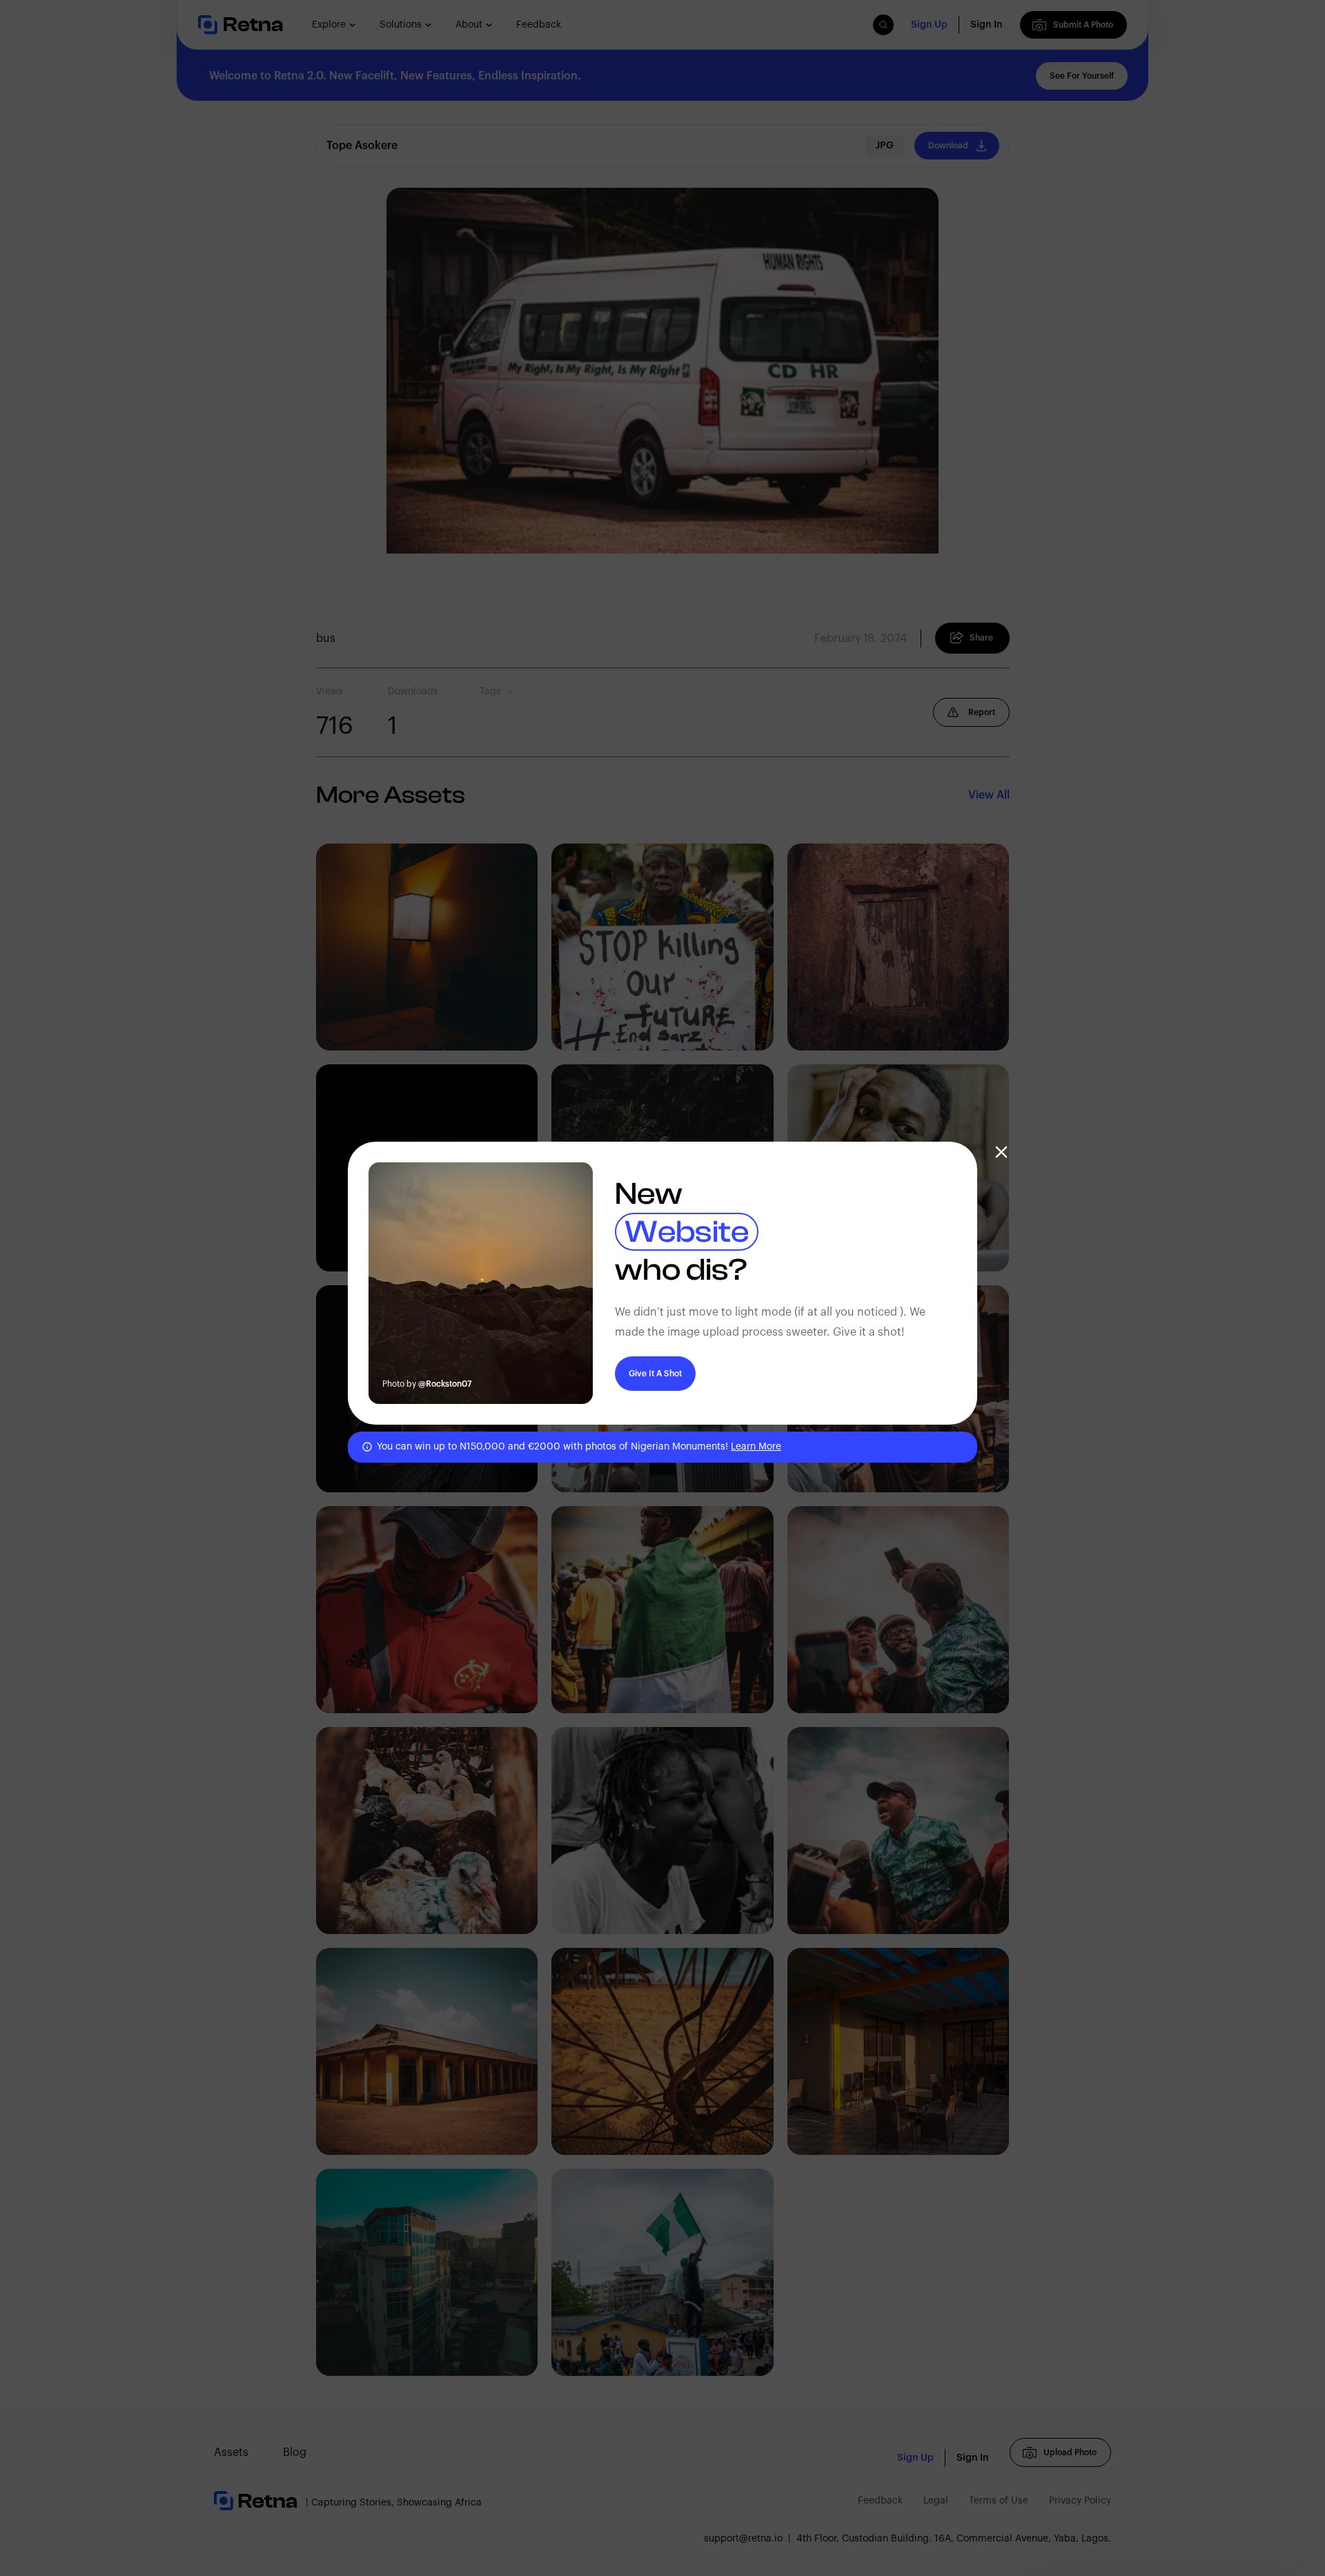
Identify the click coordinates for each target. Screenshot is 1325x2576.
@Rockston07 (445, 1384)
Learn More (756, 1447)
